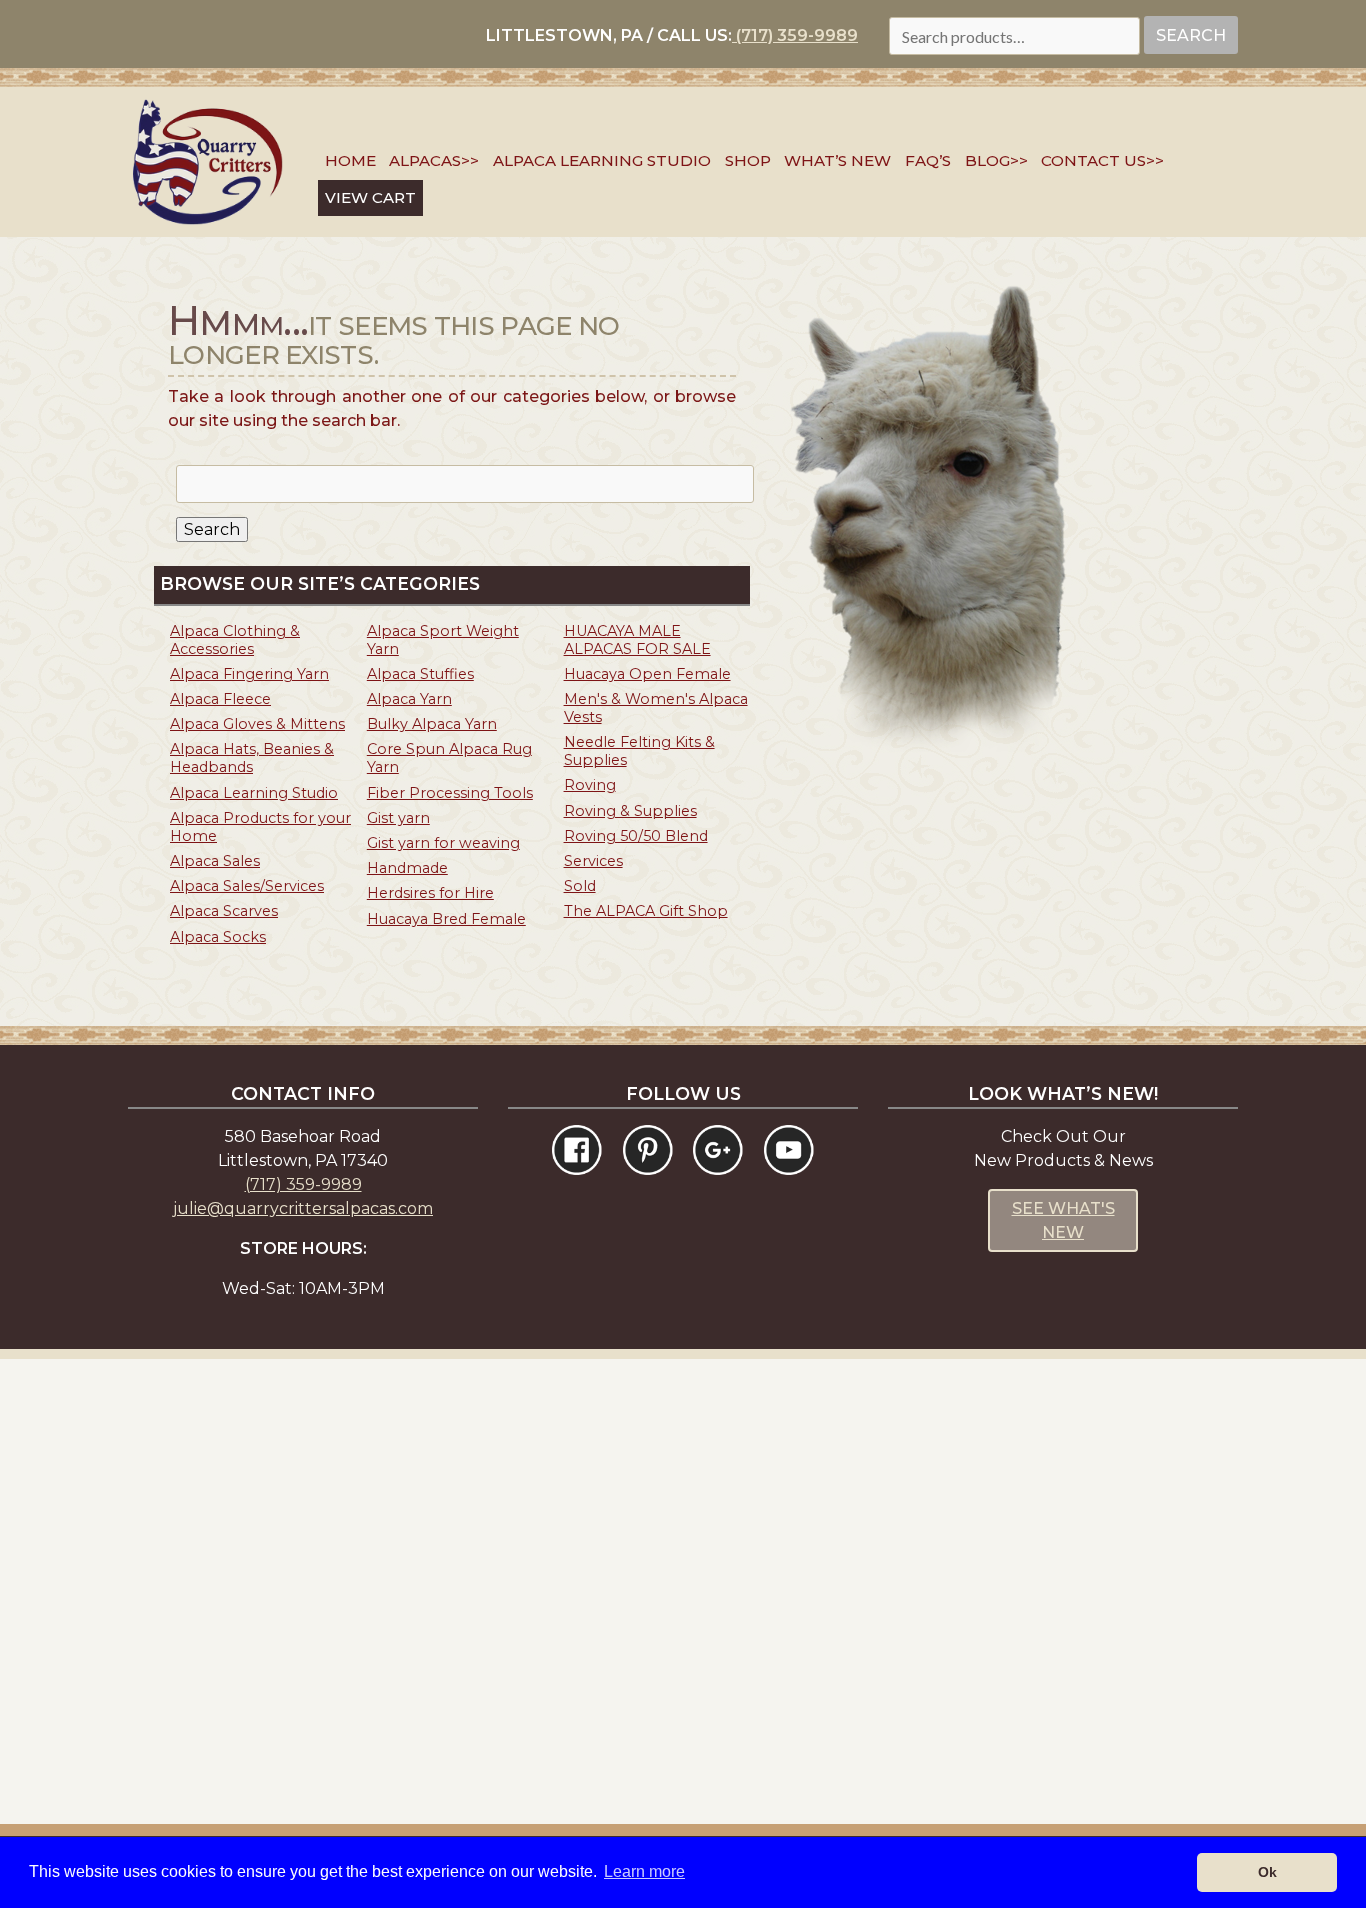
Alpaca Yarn (409, 699)
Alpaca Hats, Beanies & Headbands (252, 758)
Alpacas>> (434, 160)
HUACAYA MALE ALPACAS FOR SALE (637, 640)
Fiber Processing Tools (450, 793)
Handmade (407, 868)
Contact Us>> (1102, 160)
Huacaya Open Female (647, 674)
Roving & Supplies (630, 811)
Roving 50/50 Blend (636, 836)
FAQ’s (928, 160)
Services (593, 861)
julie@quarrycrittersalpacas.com (303, 1208)
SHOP (748, 160)
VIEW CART (370, 197)
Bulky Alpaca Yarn (432, 724)
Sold (580, 886)
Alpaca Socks (218, 937)
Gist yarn (398, 818)
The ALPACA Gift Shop (646, 911)
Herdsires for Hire (430, 893)
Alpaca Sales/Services (247, 886)
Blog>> (996, 160)
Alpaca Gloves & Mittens (257, 724)
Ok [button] (1267, 1872)
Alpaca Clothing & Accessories (235, 640)
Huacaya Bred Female (446, 919)
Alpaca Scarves (224, 911)
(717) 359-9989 (795, 35)
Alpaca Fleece (220, 699)
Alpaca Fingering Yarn (249, 674)
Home (350, 160)
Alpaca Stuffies (420, 674)
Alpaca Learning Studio (602, 160)
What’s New (837, 160)
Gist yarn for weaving (443, 843)
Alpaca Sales (215, 861)
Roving (590, 785)
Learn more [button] (644, 1871)
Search (1191, 35)
